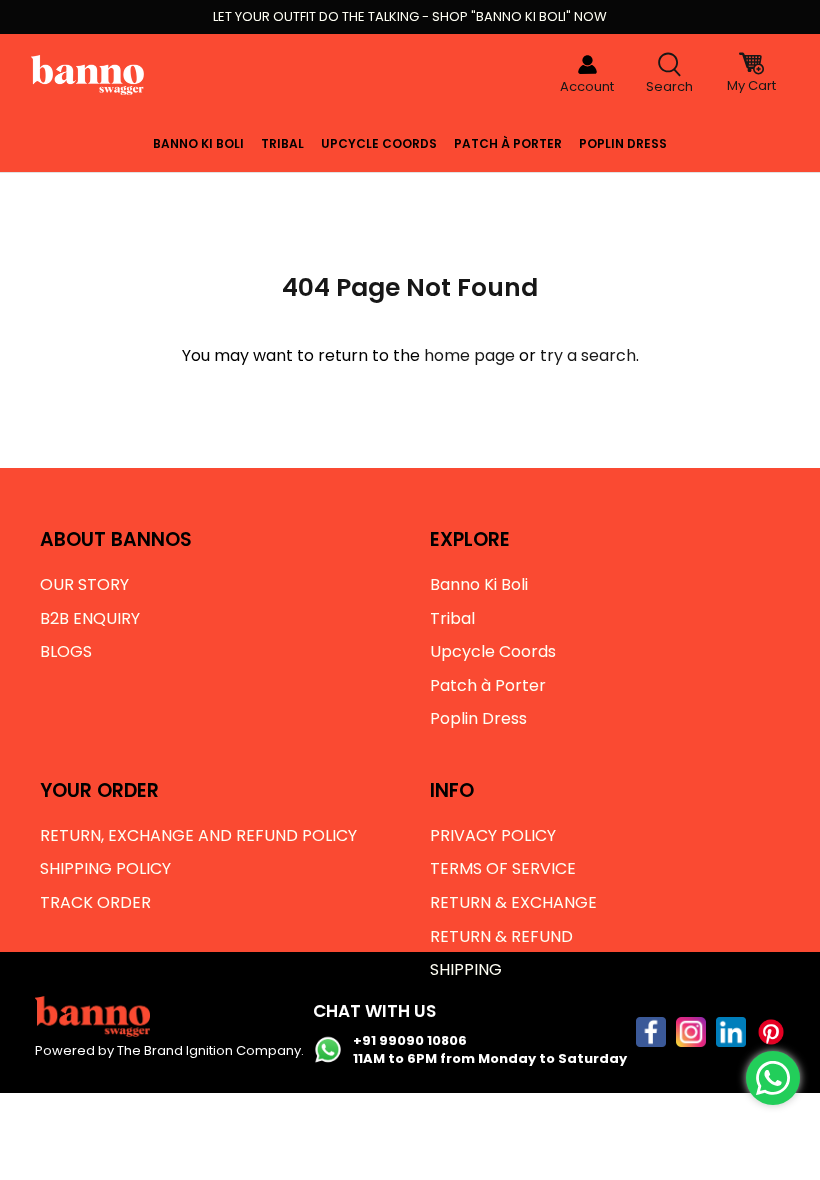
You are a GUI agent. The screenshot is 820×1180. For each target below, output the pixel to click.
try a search (588, 355)
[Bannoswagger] (87, 75)
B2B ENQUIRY (90, 618)
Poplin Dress (623, 143)
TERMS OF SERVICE (503, 868)
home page (469, 355)
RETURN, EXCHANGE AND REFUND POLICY (198, 835)
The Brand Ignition (175, 1050)
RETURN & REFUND (501, 936)
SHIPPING (466, 969)
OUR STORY (84, 584)
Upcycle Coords (379, 143)
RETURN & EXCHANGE (513, 902)
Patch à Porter (508, 143)
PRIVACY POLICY (493, 835)
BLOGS (66, 651)
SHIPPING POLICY (105, 868)
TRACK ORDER (95, 902)
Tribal (282, 143)
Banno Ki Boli (198, 143)
